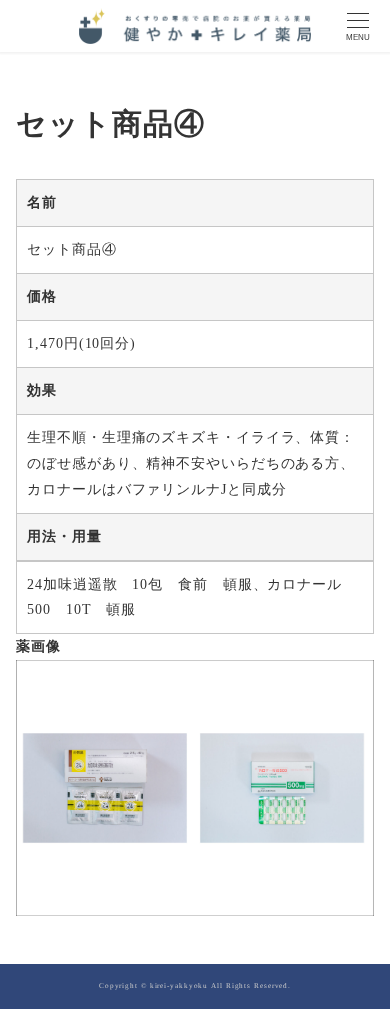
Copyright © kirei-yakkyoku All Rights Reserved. (195, 986)
